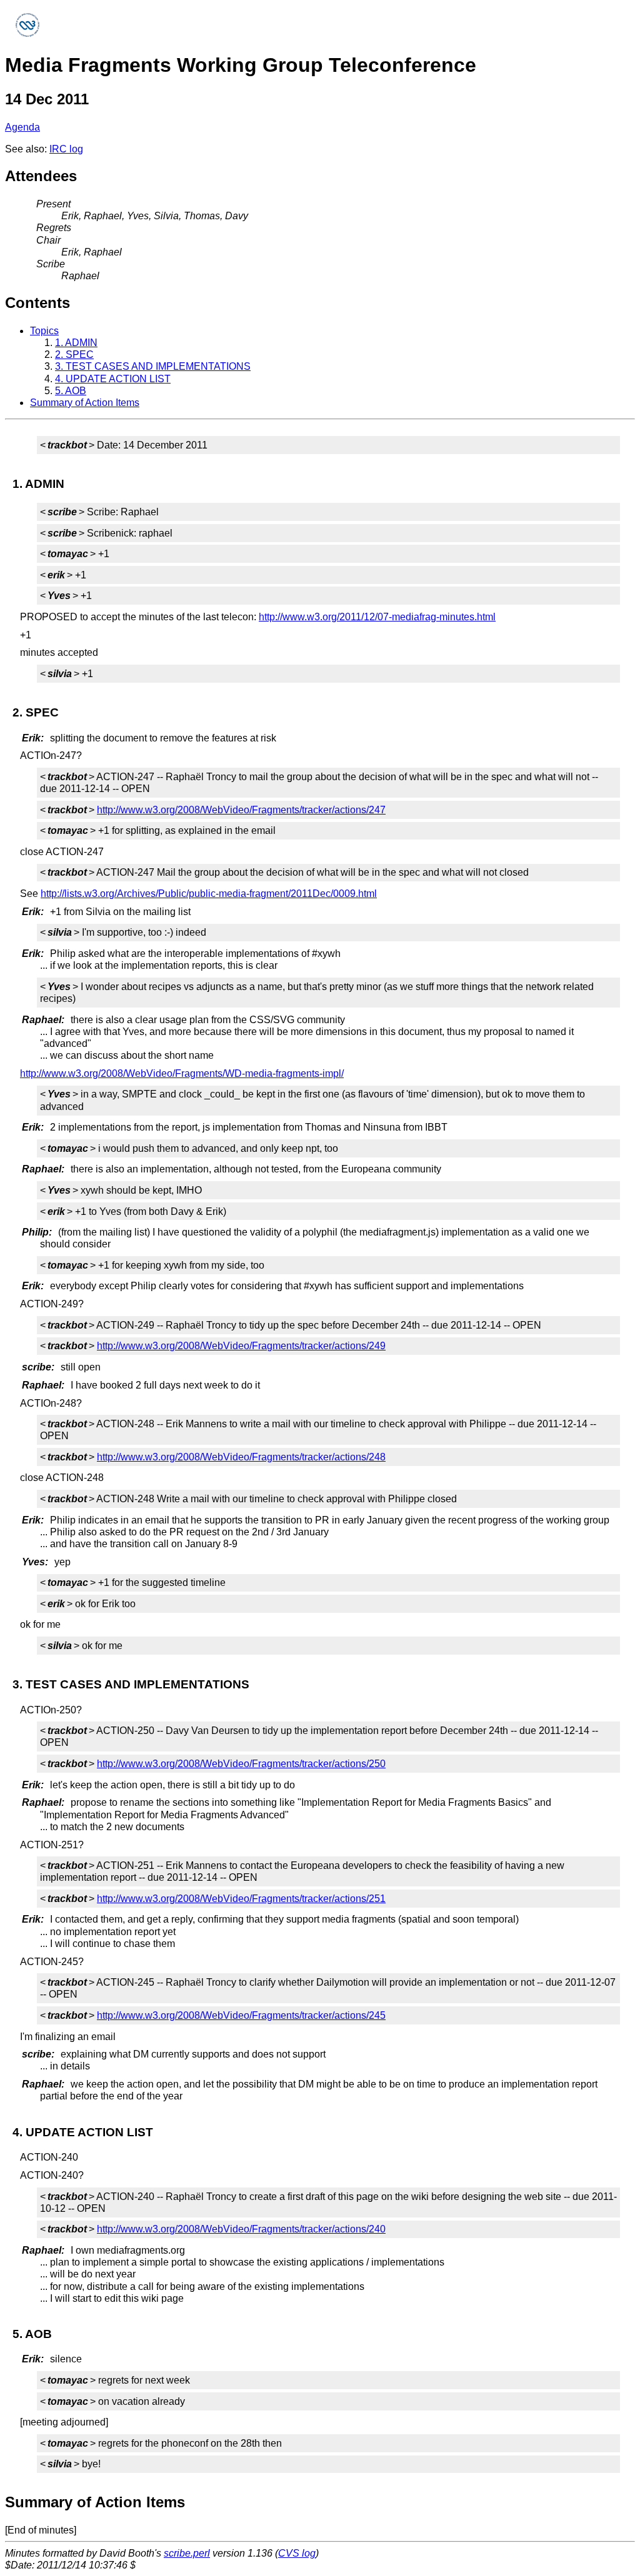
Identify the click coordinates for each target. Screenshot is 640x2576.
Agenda (22, 127)
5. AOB (71, 391)
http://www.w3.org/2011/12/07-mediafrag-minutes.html (377, 617)
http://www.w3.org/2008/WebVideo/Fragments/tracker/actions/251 (241, 1899)
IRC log (66, 149)
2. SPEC (74, 354)
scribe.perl (187, 2553)
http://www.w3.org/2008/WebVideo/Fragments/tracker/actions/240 (241, 2229)
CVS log (297, 2553)
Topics (44, 331)
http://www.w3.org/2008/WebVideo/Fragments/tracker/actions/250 (241, 1764)
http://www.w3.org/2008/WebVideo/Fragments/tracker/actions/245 (241, 2015)
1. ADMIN (76, 343)
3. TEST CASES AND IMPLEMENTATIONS (153, 366)
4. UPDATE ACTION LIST (113, 379)
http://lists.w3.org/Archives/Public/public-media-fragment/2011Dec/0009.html (209, 894)
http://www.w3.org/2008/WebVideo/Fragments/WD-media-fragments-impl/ (182, 1073)
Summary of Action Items (85, 403)
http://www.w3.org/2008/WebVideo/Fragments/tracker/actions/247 (241, 810)
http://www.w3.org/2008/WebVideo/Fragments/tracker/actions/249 (241, 1346)
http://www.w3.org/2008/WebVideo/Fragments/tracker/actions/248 (241, 1457)
